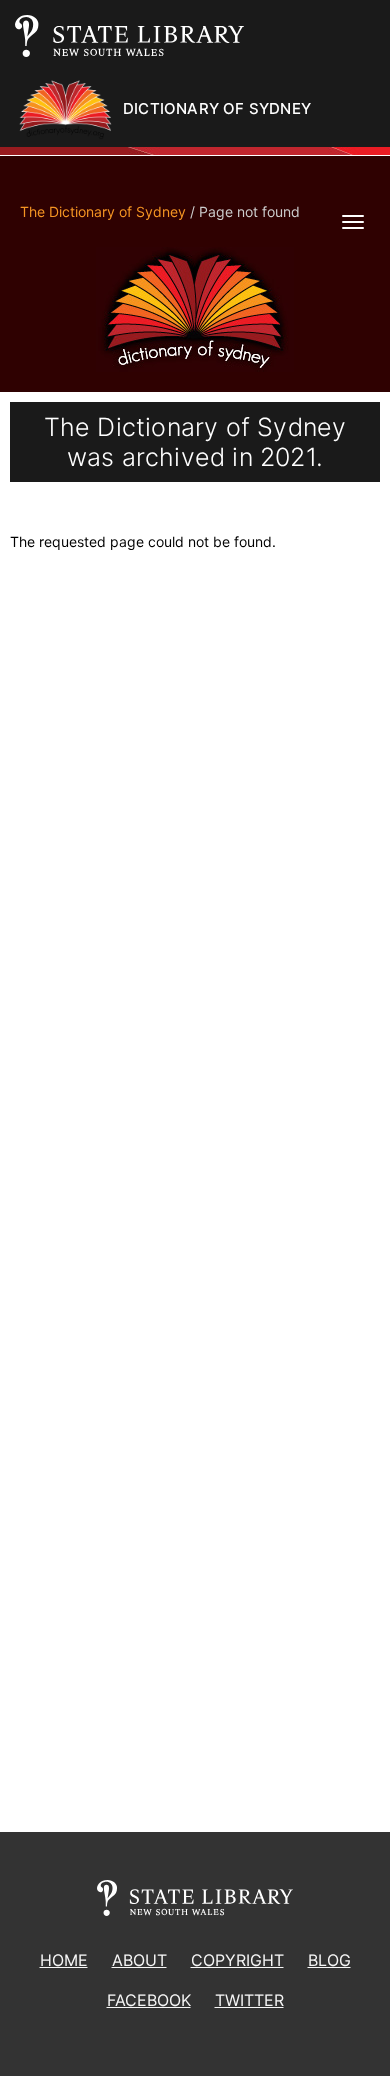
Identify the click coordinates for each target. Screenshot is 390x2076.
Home (64, 1960)
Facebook (149, 2000)
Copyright (237, 1960)
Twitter (249, 2000)
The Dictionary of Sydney (103, 211)
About (139, 1960)
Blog (329, 1960)
